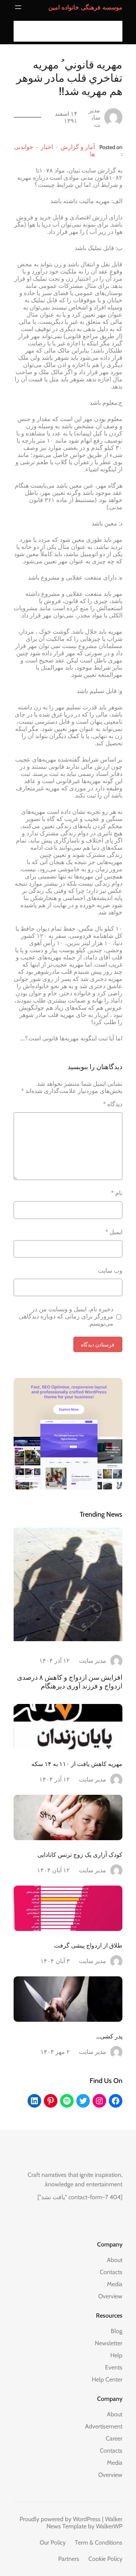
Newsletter (109, 2343)
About (115, 2260)
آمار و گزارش (78, 147)
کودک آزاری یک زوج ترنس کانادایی (80, 1855)
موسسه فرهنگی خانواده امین (85, 7)
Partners (69, 2559)
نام (117, 1193)
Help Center (107, 2379)
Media (115, 2284)
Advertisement (104, 2426)
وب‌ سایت (110, 1271)
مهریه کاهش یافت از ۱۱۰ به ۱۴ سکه (77, 1764)
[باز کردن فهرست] (18, 7)
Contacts (111, 2272)
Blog (117, 2331)
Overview (110, 2296)
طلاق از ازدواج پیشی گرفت (88, 1945)
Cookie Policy (105, 2559)
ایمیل (114, 1232)
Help (116, 2355)
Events (114, 2367)
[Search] (22, 31)
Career (114, 2438)
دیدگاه (113, 1104)
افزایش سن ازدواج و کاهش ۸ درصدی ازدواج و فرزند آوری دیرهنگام (70, 1682)
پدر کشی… (109, 2036)
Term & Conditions (99, 2543)
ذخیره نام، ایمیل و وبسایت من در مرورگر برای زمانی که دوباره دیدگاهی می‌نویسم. (66, 1316)
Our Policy (53, 2543)
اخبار (47, 147)
